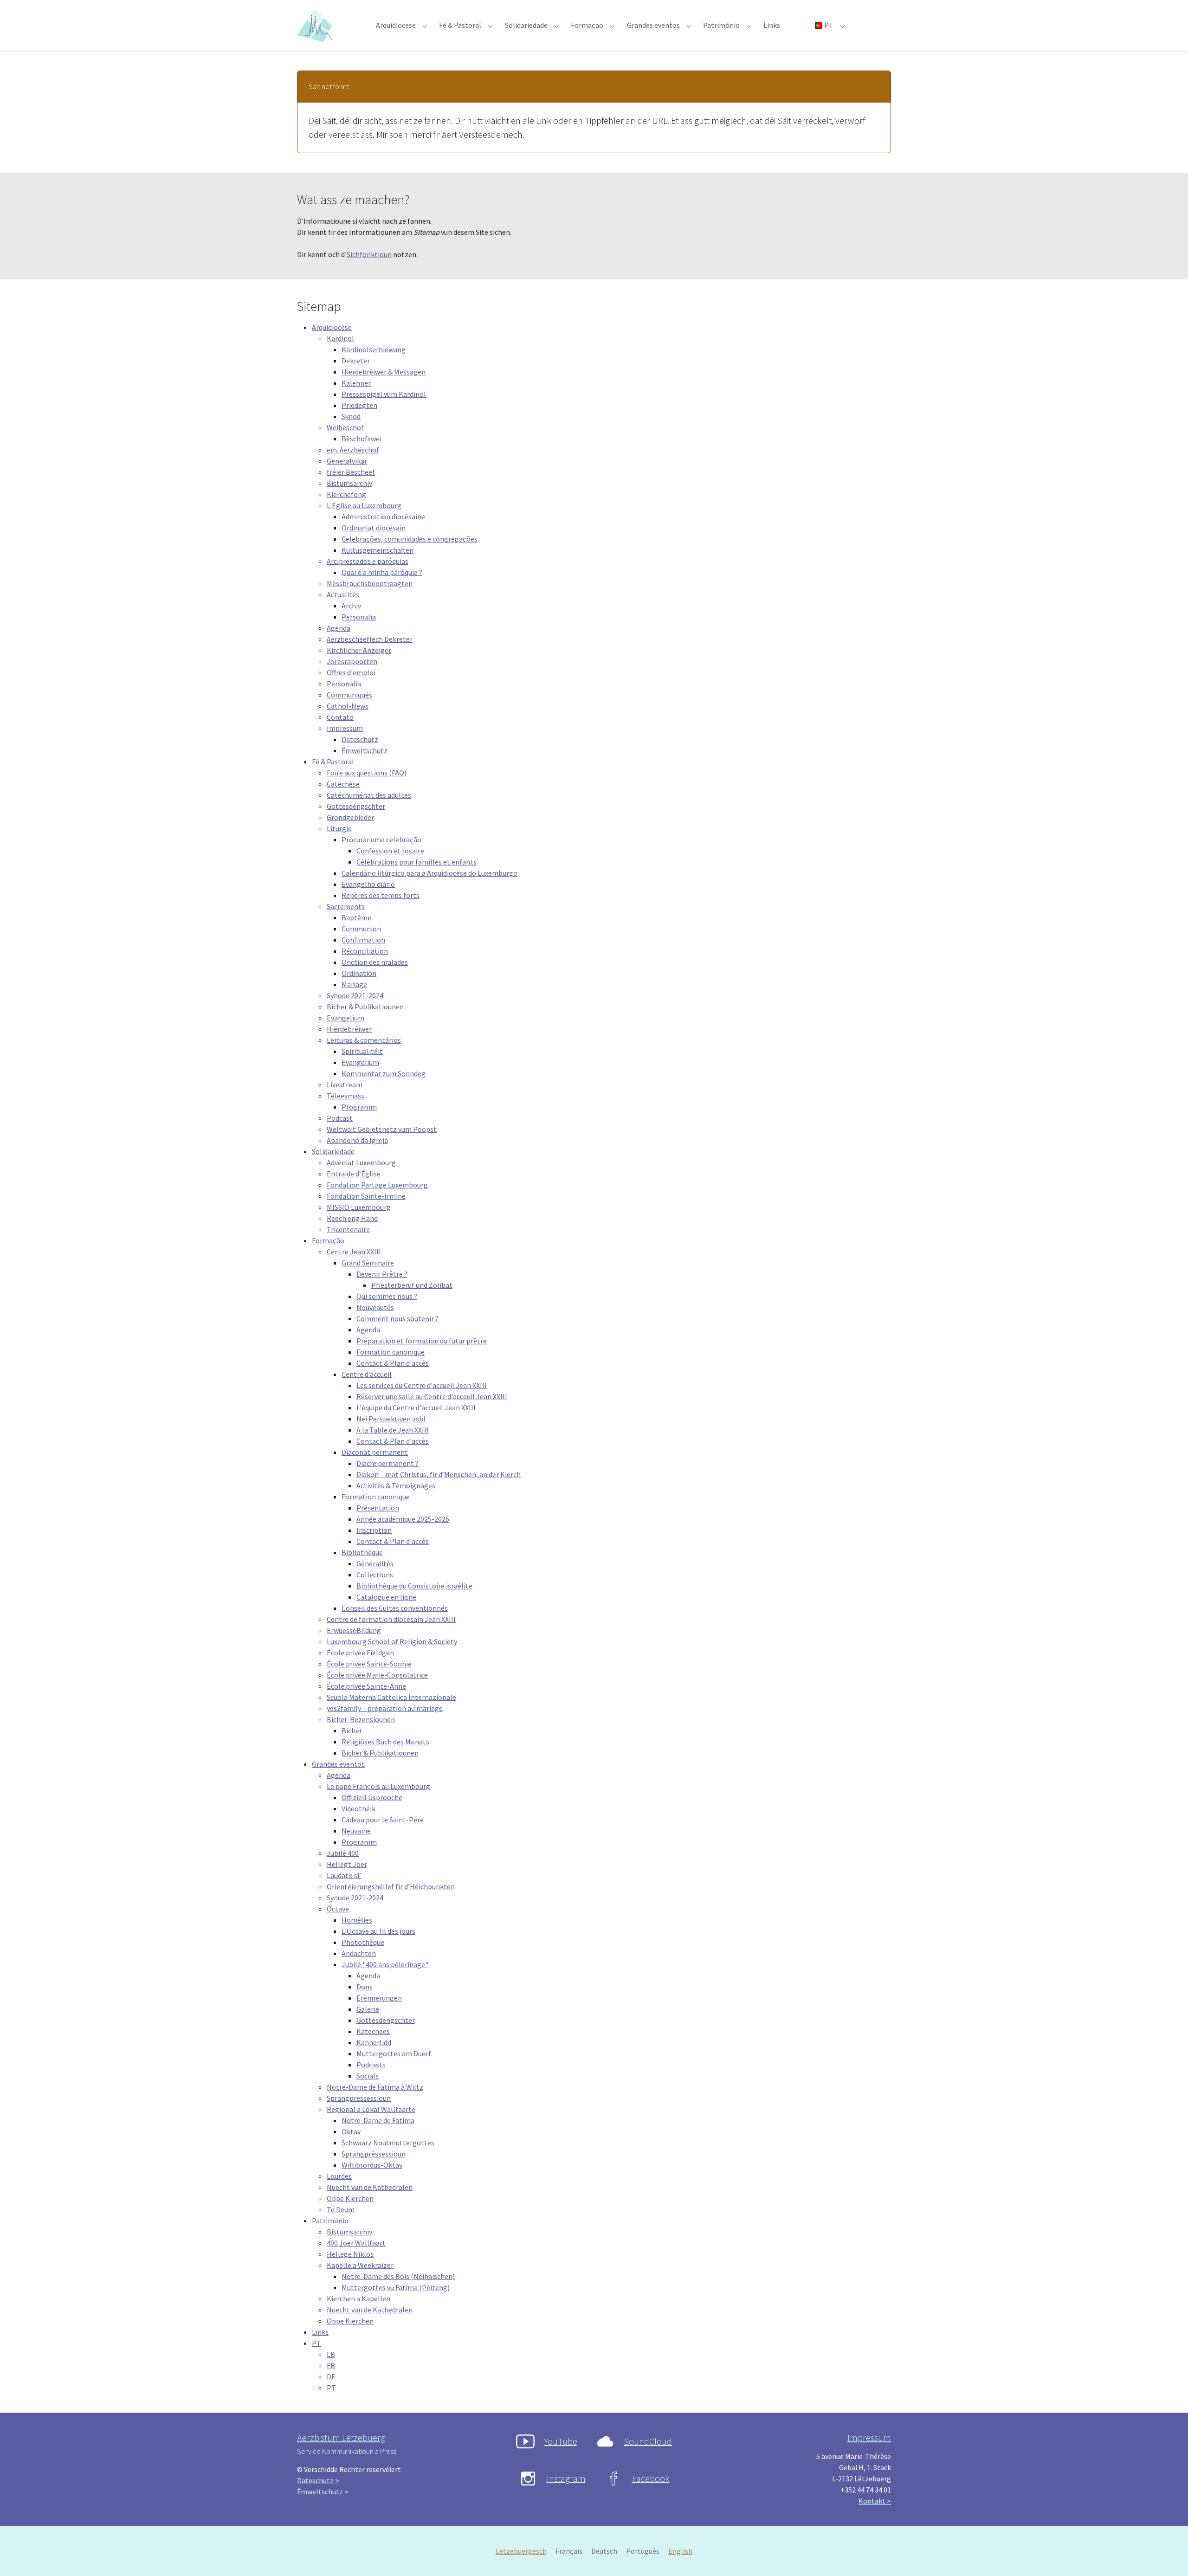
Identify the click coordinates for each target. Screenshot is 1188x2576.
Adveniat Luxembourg (361, 1162)
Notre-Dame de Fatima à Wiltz (375, 2087)
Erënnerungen (379, 1998)
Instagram (566, 2478)
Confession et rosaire (390, 851)
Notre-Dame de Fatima (378, 2120)
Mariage (354, 984)
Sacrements (346, 906)
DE (331, 2376)
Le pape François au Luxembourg (378, 1786)
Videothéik (358, 1808)
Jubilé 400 (343, 1853)
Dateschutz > (318, 2480)
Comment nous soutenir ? (397, 1318)
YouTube (561, 2441)
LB (331, 2354)
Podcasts (371, 2065)
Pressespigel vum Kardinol (384, 394)
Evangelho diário (368, 884)
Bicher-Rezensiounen (361, 1719)
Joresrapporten (352, 661)
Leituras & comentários (364, 1040)
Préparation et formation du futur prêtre (422, 1341)
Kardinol (340, 338)
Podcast (340, 1118)
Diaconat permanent (375, 1452)
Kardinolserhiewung (374, 349)
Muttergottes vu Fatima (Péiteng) (396, 2287)
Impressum (345, 728)
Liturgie (339, 828)
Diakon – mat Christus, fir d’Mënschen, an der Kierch (439, 1474)
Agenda (339, 628)
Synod (351, 416)
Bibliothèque (362, 1552)
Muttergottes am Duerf (394, 2053)
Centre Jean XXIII (354, 1252)
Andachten (359, 1953)
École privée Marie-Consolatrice (377, 1675)
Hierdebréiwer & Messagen (384, 372)
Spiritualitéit (362, 1051)
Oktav (351, 2131)
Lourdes (339, 2176)
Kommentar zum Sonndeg (384, 1073)
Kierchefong (346, 494)
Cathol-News (348, 706)
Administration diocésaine (383, 516)
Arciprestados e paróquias (368, 561)
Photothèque (363, 1942)
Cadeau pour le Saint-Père (383, 1820)
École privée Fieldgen (360, 1653)
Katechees (373, 2031)
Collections (375, 1575)
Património (330, 2221)
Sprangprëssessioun (359, 2098)
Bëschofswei (362, 439)
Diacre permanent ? (387, 1463)
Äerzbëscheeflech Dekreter (370, 639)
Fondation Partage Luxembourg (377, 1185)
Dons (365, 1987)
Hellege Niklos (350, 2254)
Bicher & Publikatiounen (365, 1007)
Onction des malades (375, 962)
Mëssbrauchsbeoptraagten (370, 583)
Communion (361, 929)
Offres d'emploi (351, 672)
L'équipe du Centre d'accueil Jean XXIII (416, 1407)
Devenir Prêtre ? (382, 1274)
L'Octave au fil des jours (378, 1931)
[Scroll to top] (1168, 2556)
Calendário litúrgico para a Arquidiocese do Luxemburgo (429, 873)
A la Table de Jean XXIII (393, 1430)
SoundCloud (648, 2441)
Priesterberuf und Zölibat (412, 1285)
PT (316, 2343)
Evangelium (345, 1018)
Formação (328, 1240)
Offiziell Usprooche (372, 1797)
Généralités (375, 1563)
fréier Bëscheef (351, 472)
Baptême (356, 917)
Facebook (651, 2478)
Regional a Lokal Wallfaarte (371, 2109)
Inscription (374, 1530)
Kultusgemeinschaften (378, 550)
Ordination (359, 973)
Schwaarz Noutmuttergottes (388, 2143)
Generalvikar (347, 461)
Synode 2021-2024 (355, 995)
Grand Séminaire (368, 1263)
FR (331, 2365)
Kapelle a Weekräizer (360, 2265)
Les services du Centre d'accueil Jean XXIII (422, 1385)
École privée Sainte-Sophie (369, 1664)
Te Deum (341, 2209)
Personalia (359, 617)
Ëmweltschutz (365, 750)
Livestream (345, 1085)
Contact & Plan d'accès (393, 1363)
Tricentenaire (348, 1229)
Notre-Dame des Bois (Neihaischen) (398, 2276)
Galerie (368, 2009)
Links (320, 2332)
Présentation (378, 1508)
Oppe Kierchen (350, 2198)
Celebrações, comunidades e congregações (410, 539)
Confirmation (363, 940)
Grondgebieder (350, 817)
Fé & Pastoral (333, 762)
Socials (368, 2076)
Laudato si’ (344, 1875)
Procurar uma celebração (381, 839)
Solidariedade (333, 1151)
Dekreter (356, 361)
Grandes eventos (338, 1764)
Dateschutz (360, 739)
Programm (359, 1107)
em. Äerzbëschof (353, 450)
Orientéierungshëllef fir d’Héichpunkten (391, 1886)
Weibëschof (345, 427)
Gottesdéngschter (356, 806)
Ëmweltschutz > (323, 2492)
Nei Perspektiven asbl (391, 1419)
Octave (338, 1909)
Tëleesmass (345, 1096)
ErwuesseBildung (354, 1630)
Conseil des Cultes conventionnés (395, 1608)
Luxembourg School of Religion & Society (392, 1641)
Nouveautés (375, 1307)
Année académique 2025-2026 (403, 1519)
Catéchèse (343, 784)
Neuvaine (356, 1831)
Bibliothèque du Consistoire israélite (414, 1586)
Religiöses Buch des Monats (385, 1742)
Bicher (352, 1730)
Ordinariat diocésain (374, 528)
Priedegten (359, 405)
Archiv (351, 606)
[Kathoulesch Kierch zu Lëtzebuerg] (316, 25)
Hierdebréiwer (349, 1029)
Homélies (357, 1920)
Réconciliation (365, 951)
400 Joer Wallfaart (356, 2243)
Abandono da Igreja (357, 1140)
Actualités (343, 594)
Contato (340, 717)
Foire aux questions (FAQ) (367, 773)
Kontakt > (875, 2501)
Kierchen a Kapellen (358, 2298)
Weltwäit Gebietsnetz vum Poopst (382, 1129)
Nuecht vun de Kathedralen (370, 2187)
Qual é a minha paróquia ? (382, 572)
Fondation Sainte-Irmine (366, 1196)
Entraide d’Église (354, 1174)
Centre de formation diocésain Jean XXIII (391, 1619)
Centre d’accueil (367, 1374)
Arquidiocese (332, 327)
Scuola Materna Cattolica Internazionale (391, 1697)
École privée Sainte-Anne (366, 1686)
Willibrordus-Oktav (372, 2165)
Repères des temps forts (381, 895)
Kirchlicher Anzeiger (359, 650)
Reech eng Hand (352, 1218)
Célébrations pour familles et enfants (416, 862)
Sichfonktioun (369, 254)
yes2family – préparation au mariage (385, 1708)
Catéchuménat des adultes (369, 795)
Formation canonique (391, 1352)
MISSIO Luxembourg (359, 1207)
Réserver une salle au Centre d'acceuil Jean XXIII (432, 1396)
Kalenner (356, 383)
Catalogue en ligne (386, 1597)
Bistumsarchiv (349, 483)
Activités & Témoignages (396, 1485)
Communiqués (349, 695)
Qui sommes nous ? (387, 1296)
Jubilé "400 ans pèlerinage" (385, 1964)
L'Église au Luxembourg (364, 505)
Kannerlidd (374, 2042)
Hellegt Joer (347, 1864)
